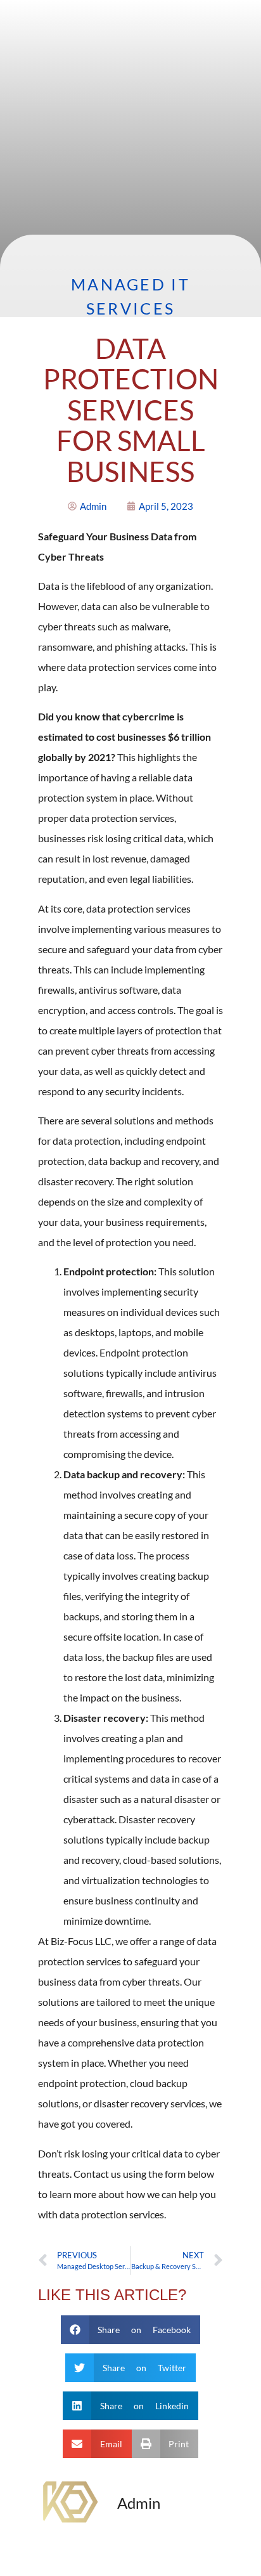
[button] (131, 2330)
